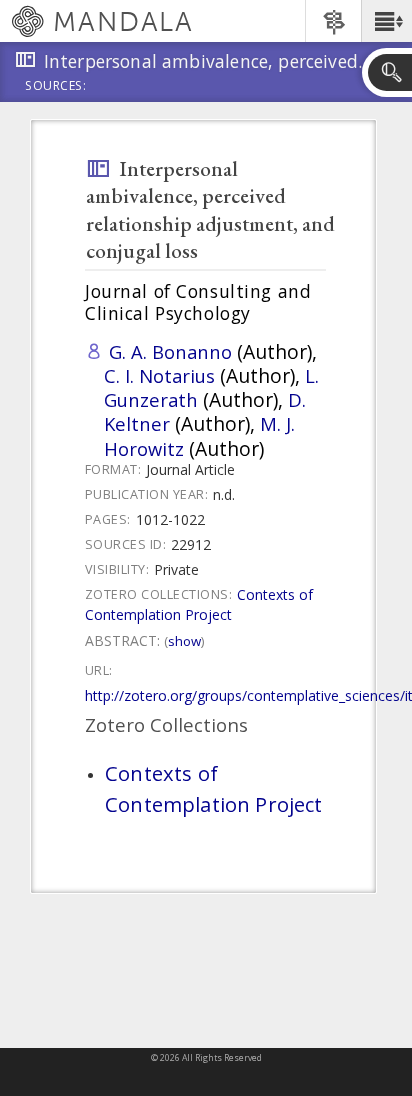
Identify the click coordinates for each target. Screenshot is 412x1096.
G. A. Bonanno (170, 351)
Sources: (56, 87)
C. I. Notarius (159, 375)
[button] (386, 21)
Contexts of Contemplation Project (199, 604)
